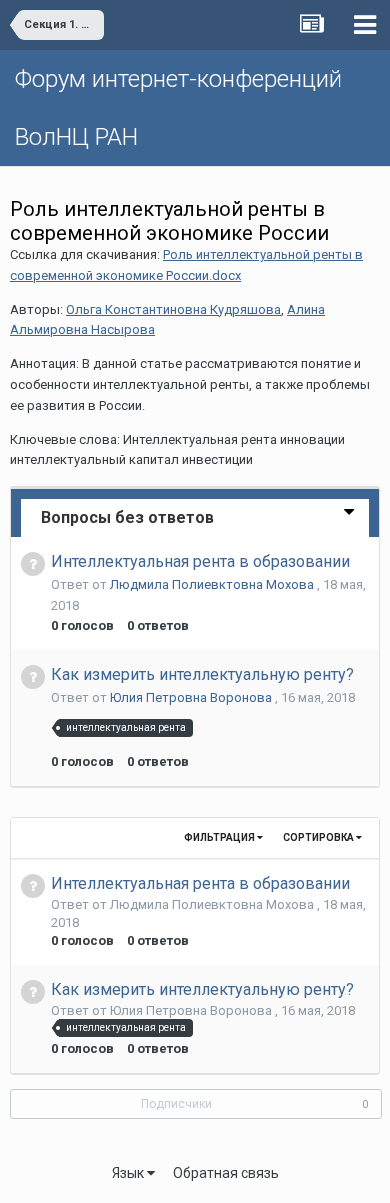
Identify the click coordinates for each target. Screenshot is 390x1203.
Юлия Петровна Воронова (192, 697)
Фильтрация (220, 837)
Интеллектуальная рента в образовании (200, 561)
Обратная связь (226, 1173)
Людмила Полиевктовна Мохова (213, 584)
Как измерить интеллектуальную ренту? (202, 674)
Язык (129, 1173)
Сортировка (319, 837)
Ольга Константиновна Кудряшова (173, 309)
